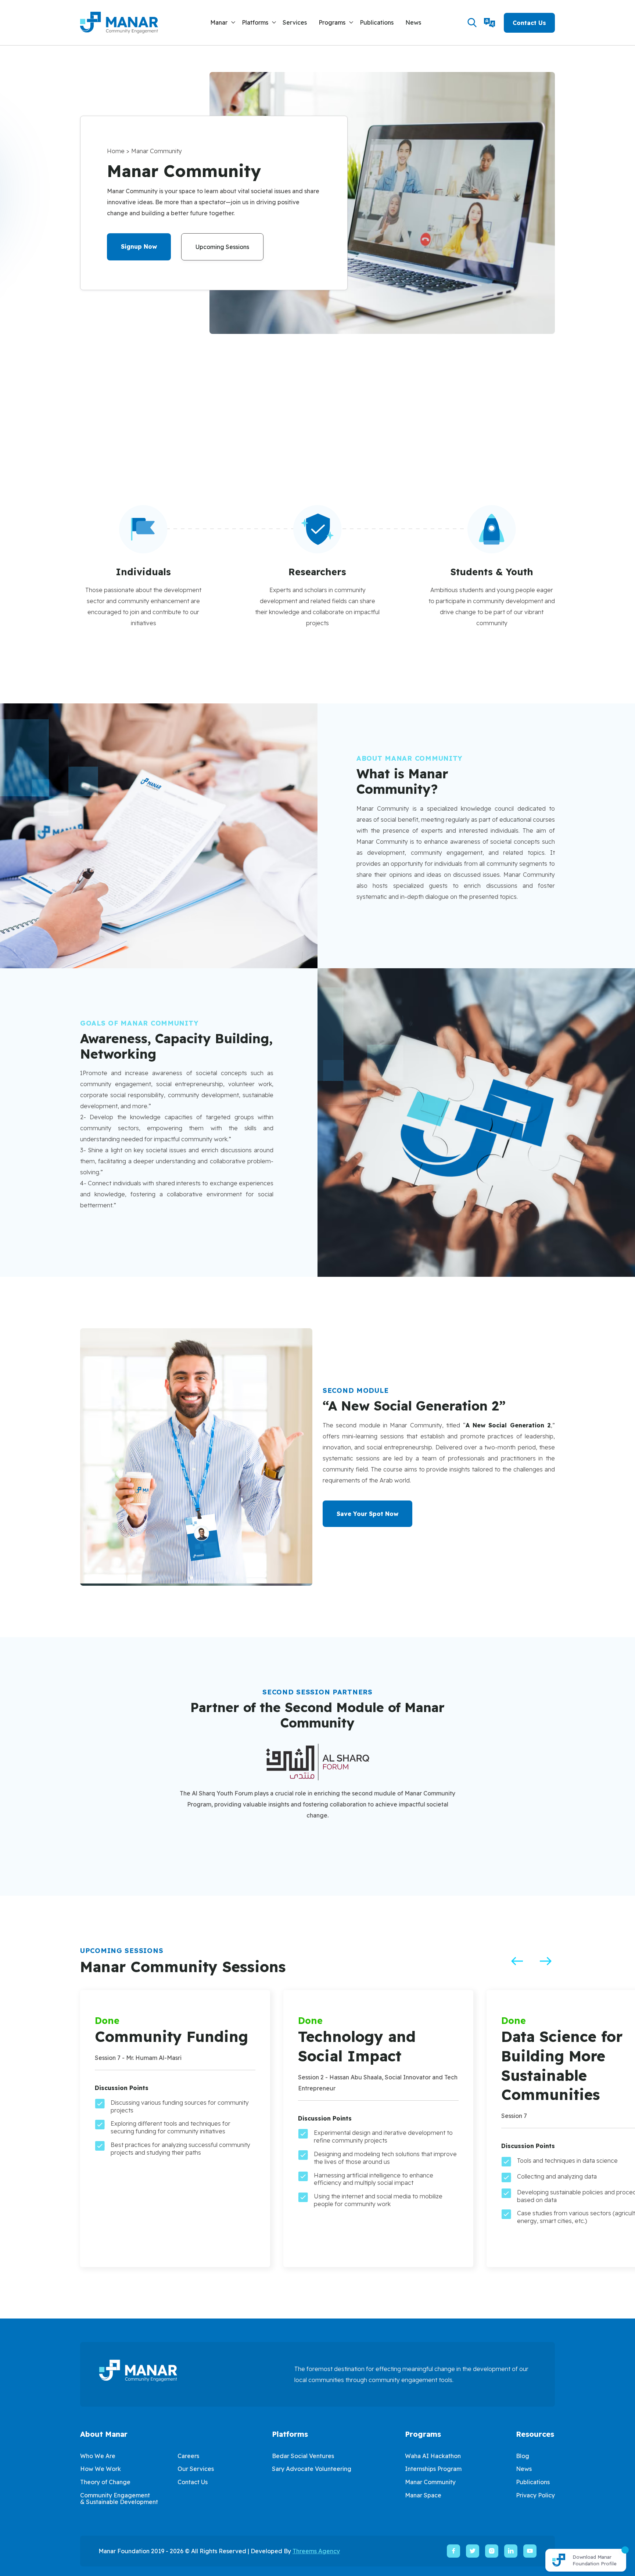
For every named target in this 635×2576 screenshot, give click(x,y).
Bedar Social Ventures (303, 2456)
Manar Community (430, 2482)
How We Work (101, 2469)
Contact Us (529, 23)
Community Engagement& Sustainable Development (119, 2498)
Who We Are (98, 2456)
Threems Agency (316, 2551)
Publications (377, 22)
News (413, 22)
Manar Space (423, 2495)
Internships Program (433, 2469)
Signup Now (139, 246)
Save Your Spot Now (367, 1514)
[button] (223, 23)
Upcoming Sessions (222, 247)
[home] (119, 23)
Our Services (196, 2469)
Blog (523, 2456)
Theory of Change (105, 2482)
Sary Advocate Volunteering (312, 2469)
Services (295, 22)
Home (116, 151)
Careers (188, 2456)
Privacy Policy (535, 2495)
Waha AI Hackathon (433, 2456)
